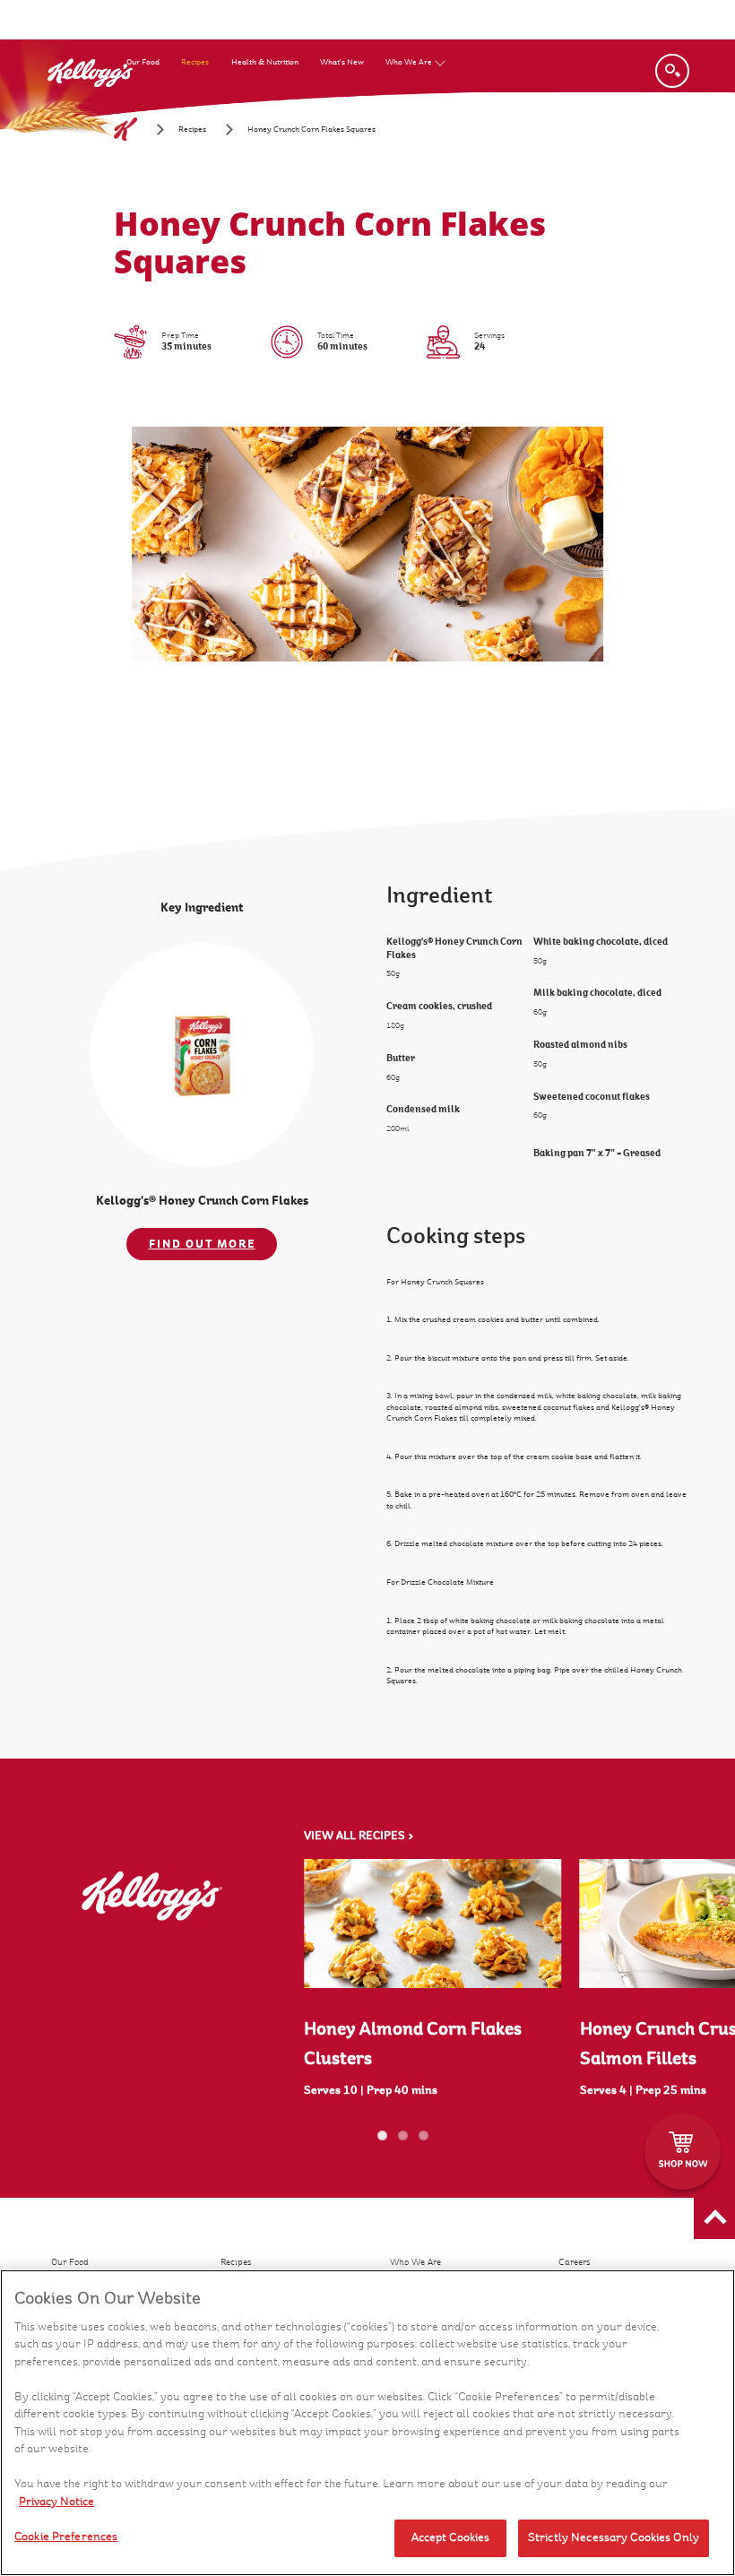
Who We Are (409, 62)
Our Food (143, 62)
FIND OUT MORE (202, 1244)
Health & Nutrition (265, 62)
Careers (575, 2262)
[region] (367, 2423)
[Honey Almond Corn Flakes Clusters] (433, 1923)
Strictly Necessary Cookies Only (614, 2537)
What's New (342, 62)
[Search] (672, 71)
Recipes (195, 62)
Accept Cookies (451, 2537)
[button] (714, 2218)
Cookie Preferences (66, 2537)
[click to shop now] (683, 2152)
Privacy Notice (56, 2502)
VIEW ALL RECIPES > (359, 1836)
